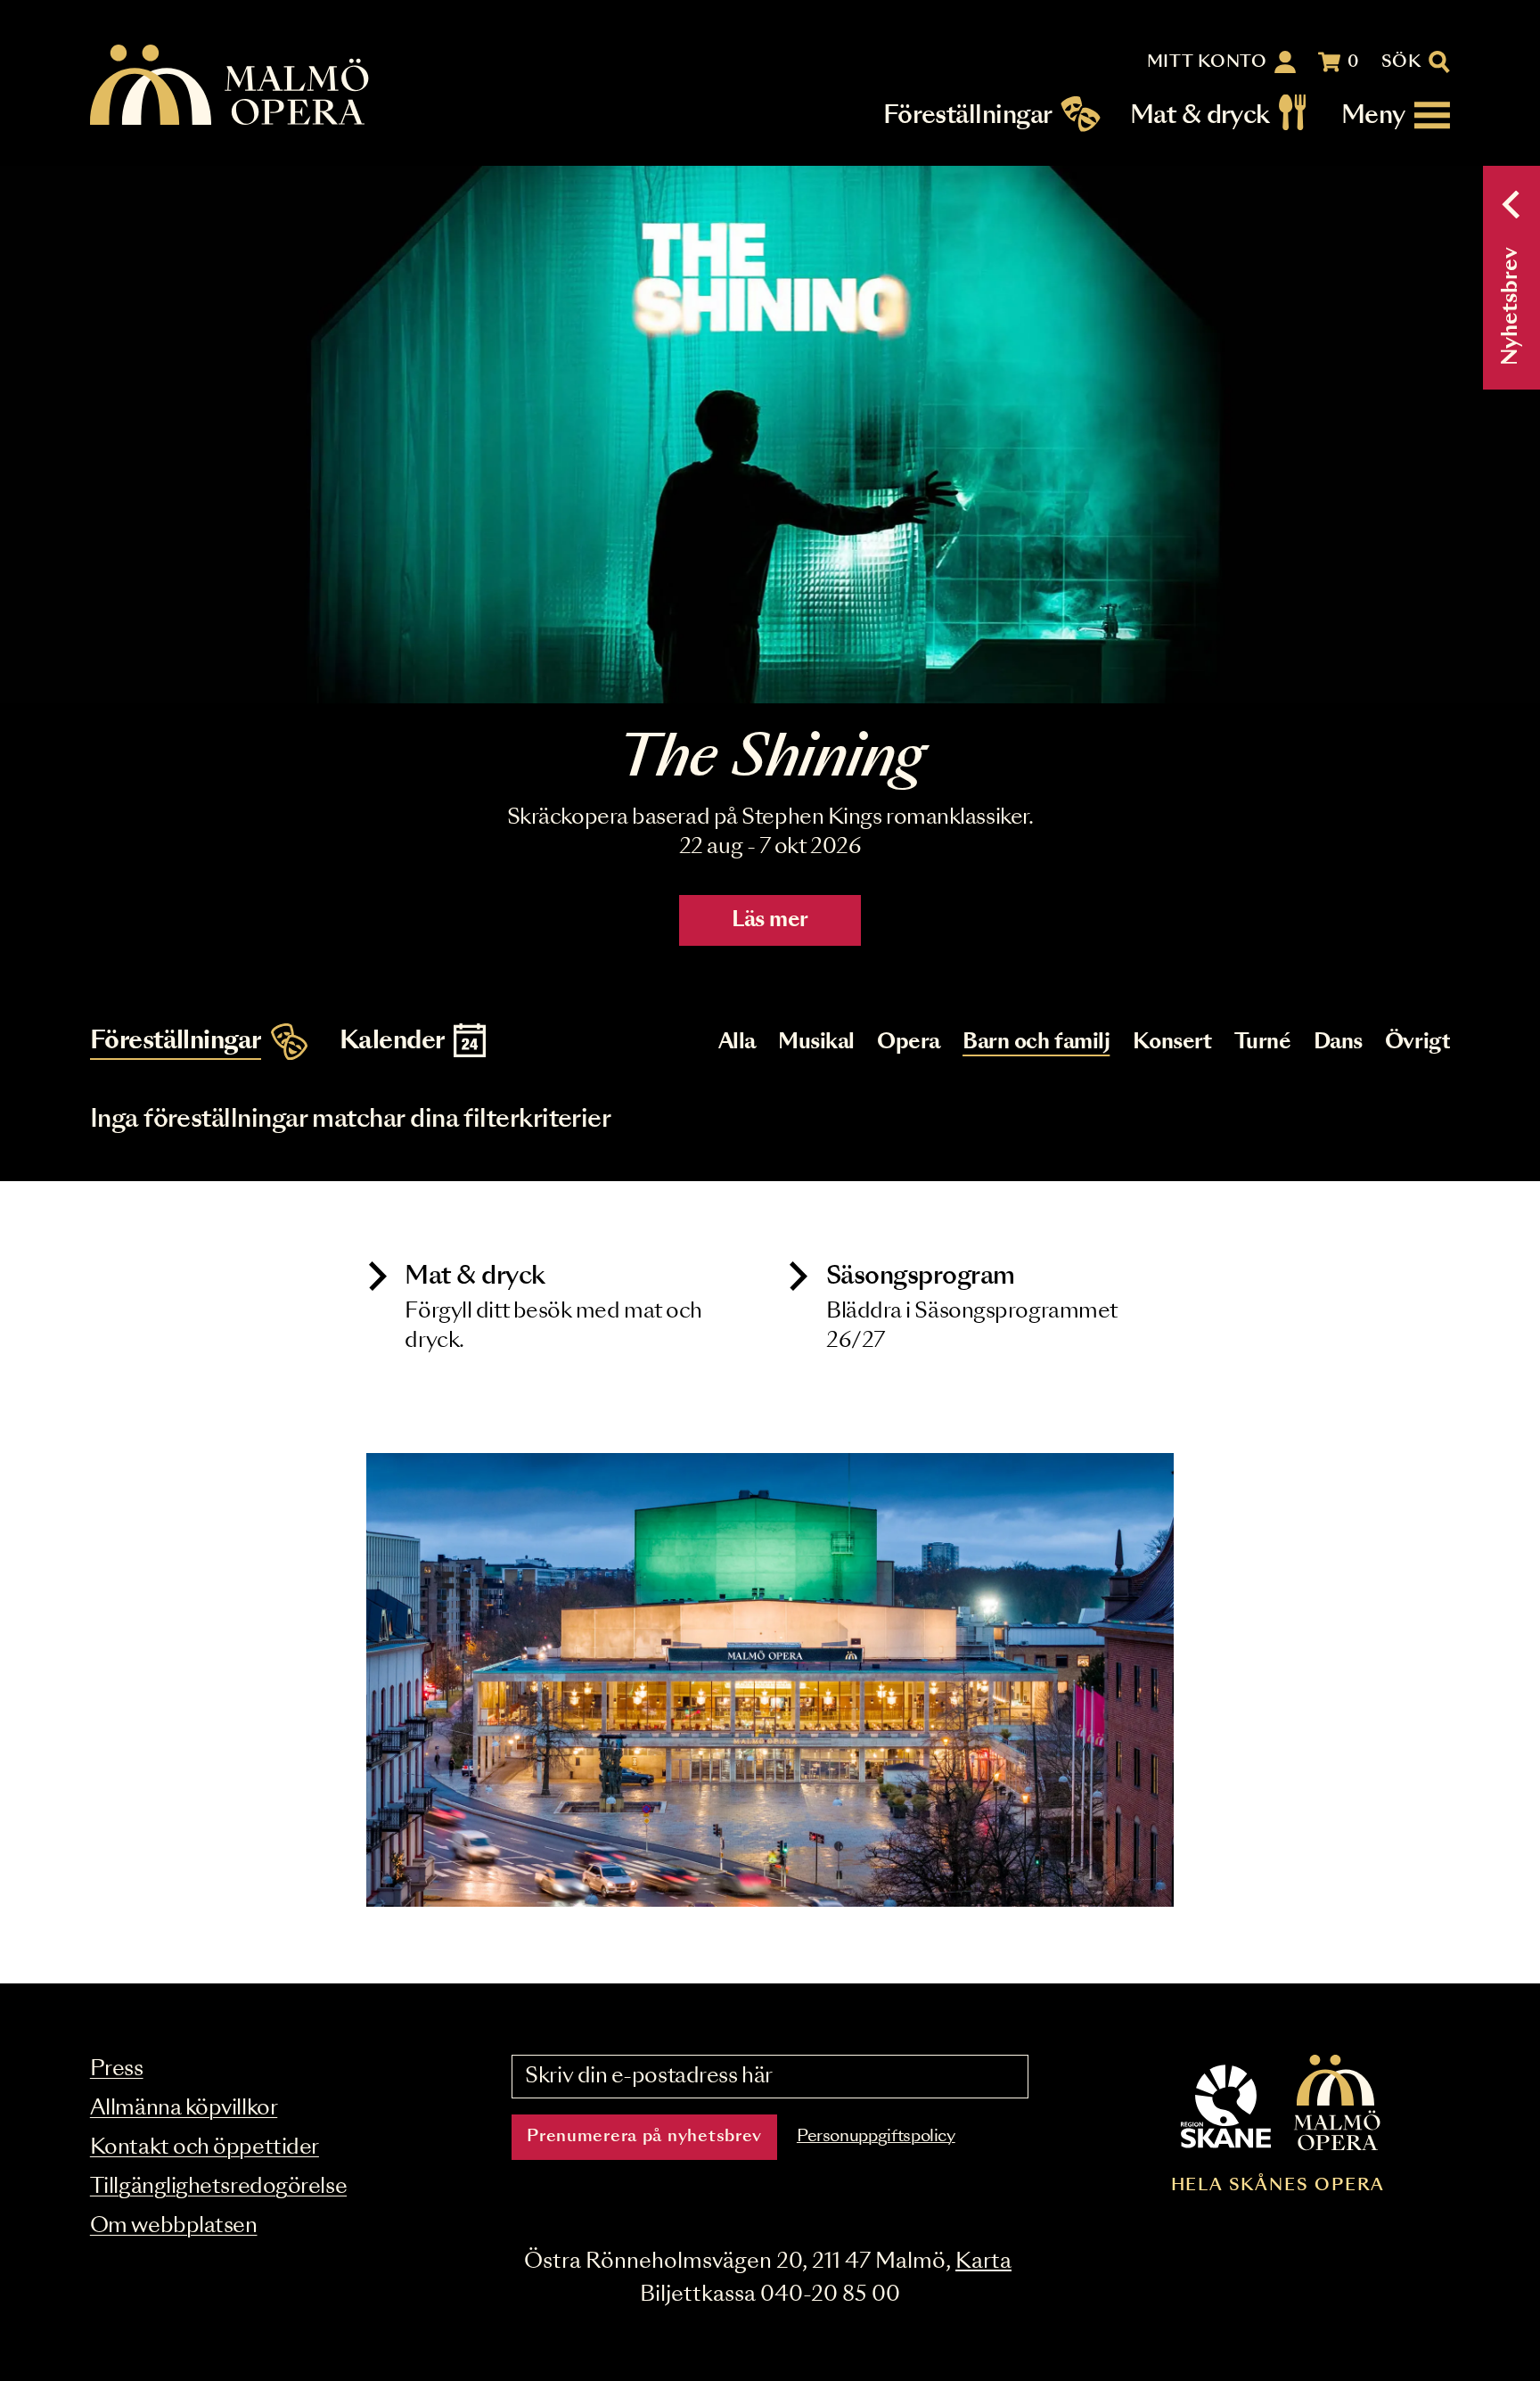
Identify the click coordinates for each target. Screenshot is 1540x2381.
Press (117, 2069)
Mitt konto (1207, 62)
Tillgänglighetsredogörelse (218, 2187)
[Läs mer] (770, 435)
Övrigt (1417, 1043)
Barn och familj (1036, 1043)
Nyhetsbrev (1511, 306)
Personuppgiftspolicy (876, 2137)
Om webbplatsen (174, 2226)
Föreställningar (968, 115)
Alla (737, 1043)
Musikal (816, 1043)
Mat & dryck (1200, 115)
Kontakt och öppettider (205, 2148)
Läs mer (770, 920)
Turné (1263, 1043)
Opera (909, 1043)
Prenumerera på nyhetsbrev (644, 2137)
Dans (1338, 1043)
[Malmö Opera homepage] (231, 86)
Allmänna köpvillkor (184, 2109)
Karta (983, 2262)
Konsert (1172, 1043)
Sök (1401, 62)
